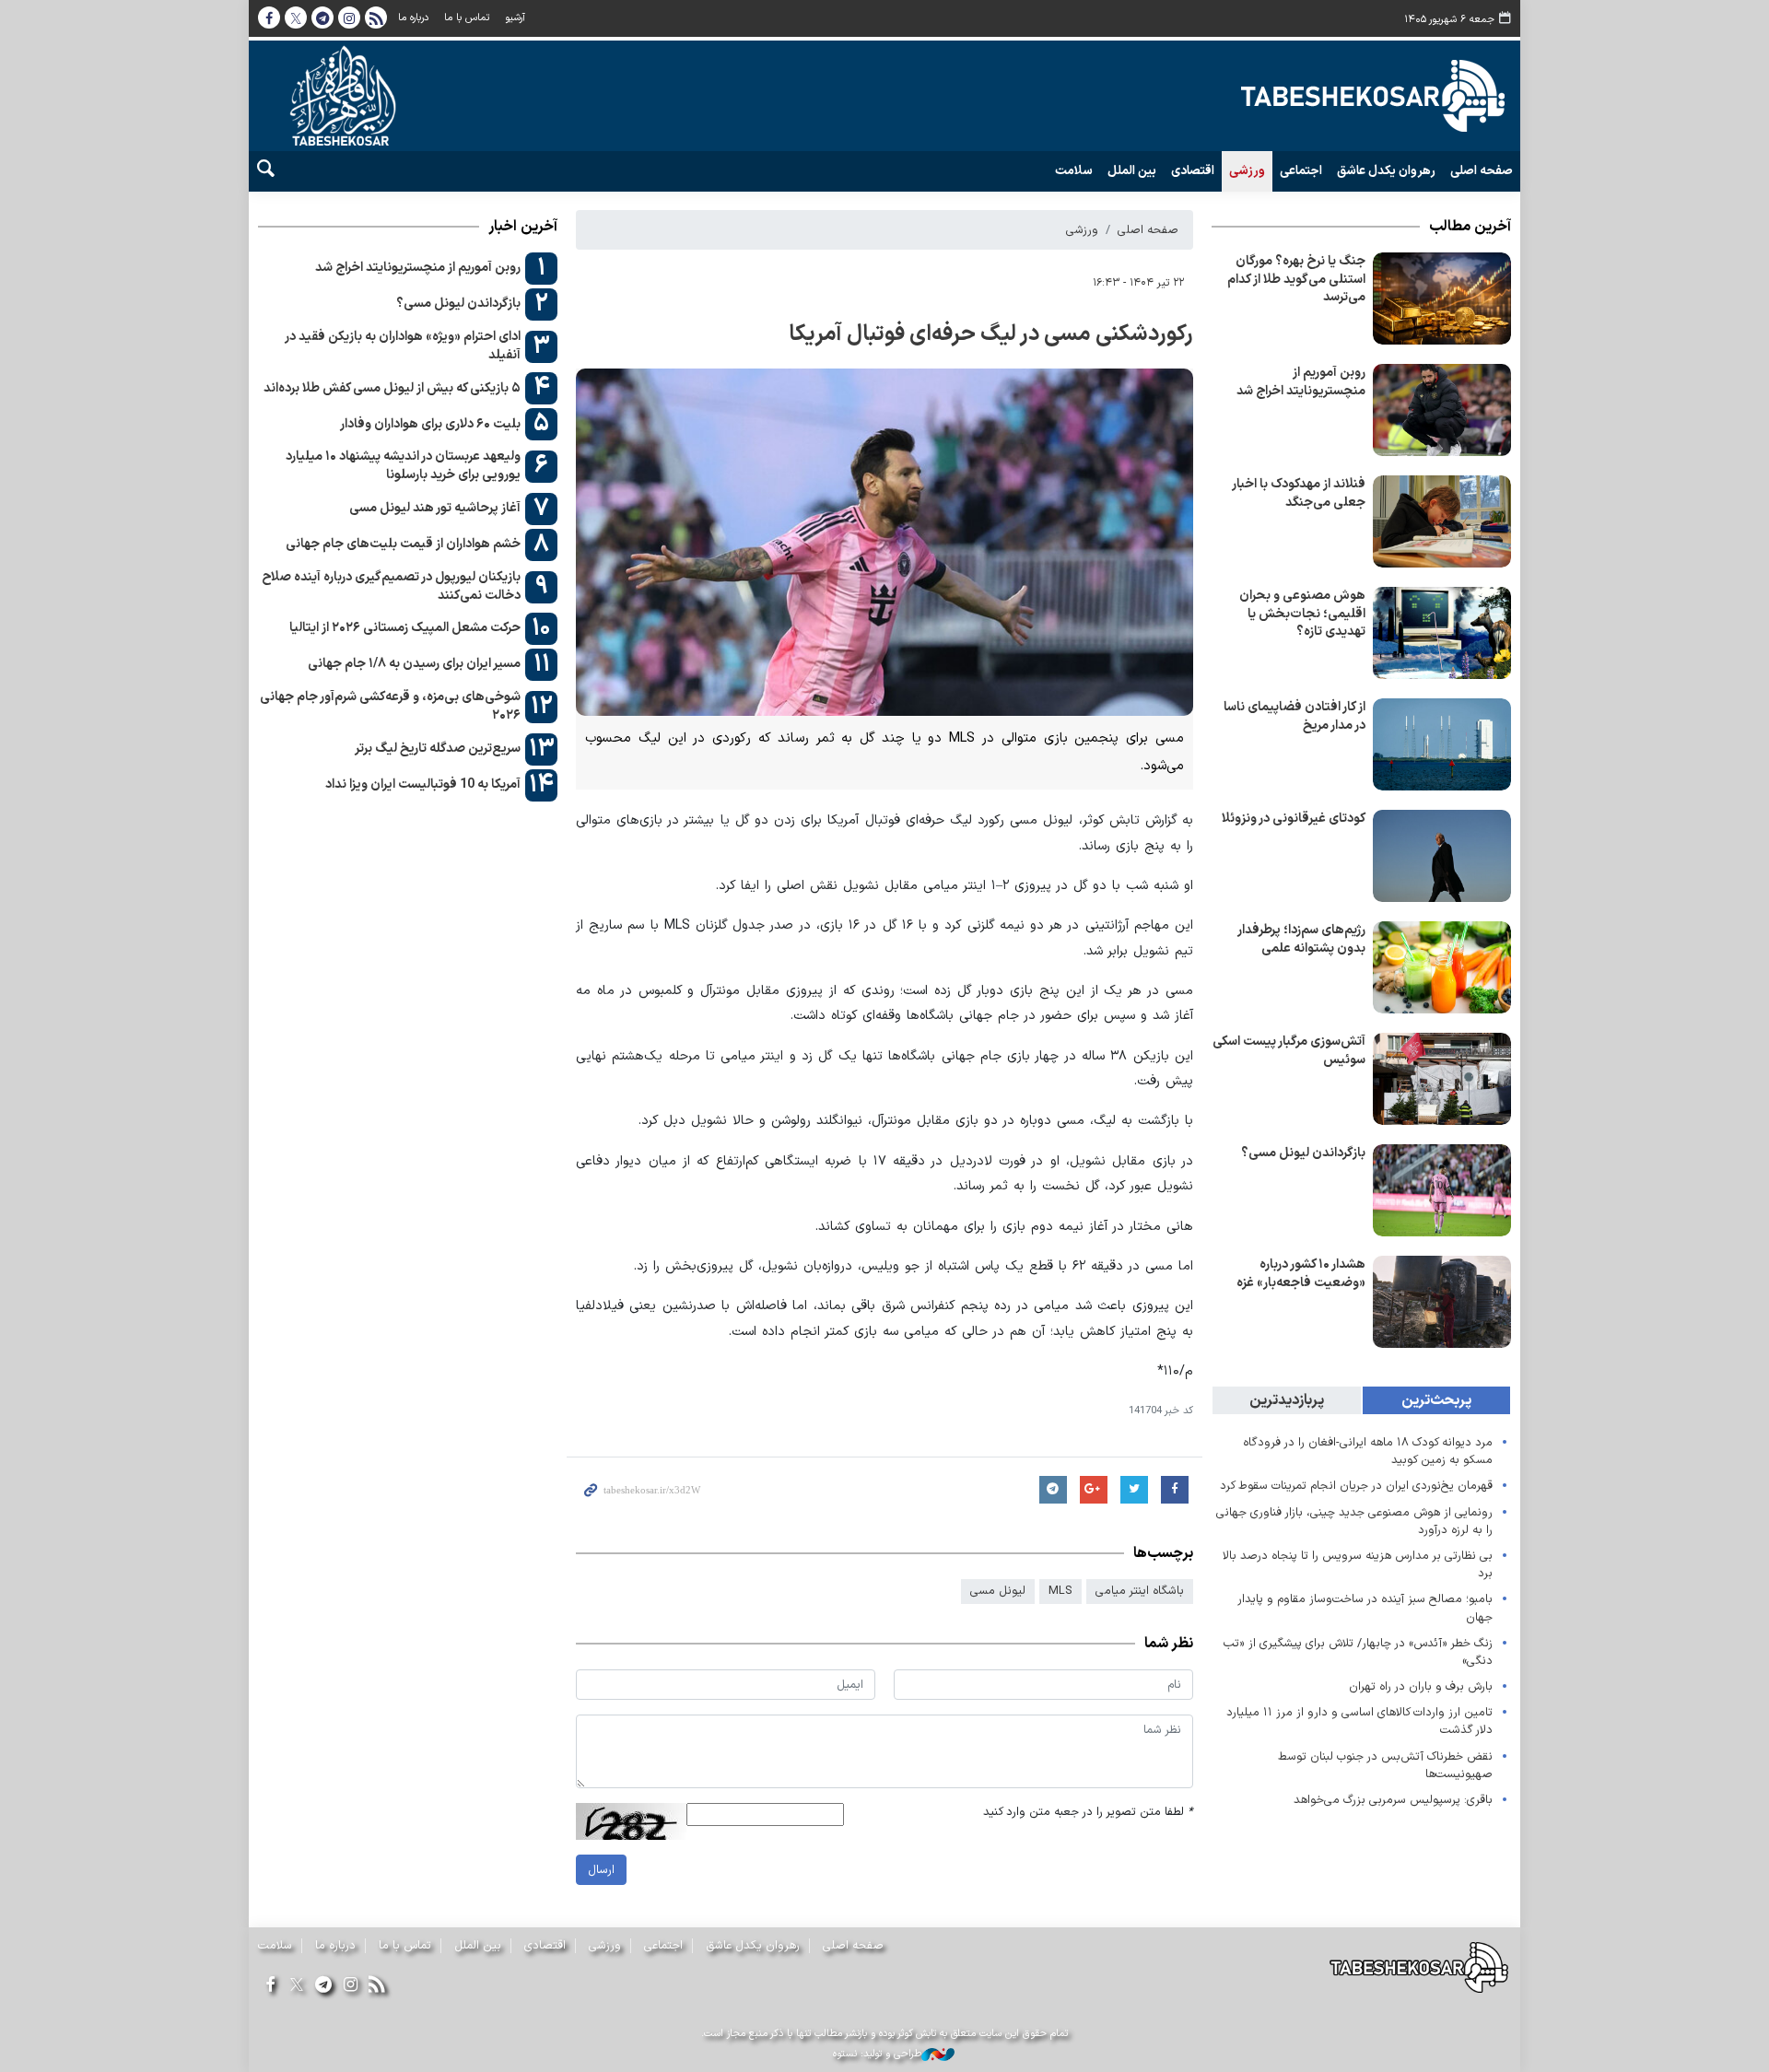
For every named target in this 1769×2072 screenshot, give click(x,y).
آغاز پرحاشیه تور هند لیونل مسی (435, 508)
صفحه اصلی (1482, 171)
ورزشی (1247, 171)
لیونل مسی (998, 1591)
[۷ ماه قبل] (1442, 410)
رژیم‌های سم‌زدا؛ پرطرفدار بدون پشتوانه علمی (1301, 939)
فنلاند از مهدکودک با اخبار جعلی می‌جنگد (1299, 493)
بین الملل (1132, 171)
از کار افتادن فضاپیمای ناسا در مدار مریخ (1295, 716)
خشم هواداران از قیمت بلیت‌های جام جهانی (403, 544)
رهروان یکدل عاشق (1386, 171)
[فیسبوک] (269, 1986)
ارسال (601, 1870)
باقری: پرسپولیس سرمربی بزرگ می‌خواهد (1393, 1800)
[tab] (1437, 1400)
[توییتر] (296, 1986)
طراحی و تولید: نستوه (877, 2054)
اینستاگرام (349, 18)
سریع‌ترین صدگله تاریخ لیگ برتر (438, 749)
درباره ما (413, 18)
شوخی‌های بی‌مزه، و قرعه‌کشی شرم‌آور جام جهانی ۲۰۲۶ (390, 706)
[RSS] (377, 1986)
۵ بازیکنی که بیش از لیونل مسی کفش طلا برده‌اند (392, 388)
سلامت (1074, 171)
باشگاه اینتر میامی (1140, 1591)
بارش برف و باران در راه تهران (1421, 1686)
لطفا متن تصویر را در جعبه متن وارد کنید (1088, 1812)
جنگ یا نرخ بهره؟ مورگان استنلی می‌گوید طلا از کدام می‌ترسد (1296, 279)
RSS (376, 18)
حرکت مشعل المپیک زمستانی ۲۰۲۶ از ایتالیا (405, 628)
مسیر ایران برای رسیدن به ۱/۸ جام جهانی (414, 664)
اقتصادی (1193, 171)
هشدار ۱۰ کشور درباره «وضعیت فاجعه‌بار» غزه (1301, 1274)
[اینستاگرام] (351, 1986)
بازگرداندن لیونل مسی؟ (1303, 1153)
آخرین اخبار (523, 227)
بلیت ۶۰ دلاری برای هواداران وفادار (430, 424)
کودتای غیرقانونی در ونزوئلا (1294, 819)
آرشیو (515, 18)
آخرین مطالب (1470, 227)
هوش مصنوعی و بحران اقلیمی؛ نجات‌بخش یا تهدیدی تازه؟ (1302, 614)
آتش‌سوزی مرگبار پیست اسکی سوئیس (1289, 1051)
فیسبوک (269, 18)
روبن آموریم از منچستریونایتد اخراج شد (1301, 382)
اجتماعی (1301, 171)
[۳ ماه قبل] (1442, 299)
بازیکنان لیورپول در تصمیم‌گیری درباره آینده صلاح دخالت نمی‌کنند (391, 586)
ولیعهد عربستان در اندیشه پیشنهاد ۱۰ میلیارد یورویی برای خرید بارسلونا (403, 466)
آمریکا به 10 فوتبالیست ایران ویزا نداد (423, 784)
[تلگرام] (323, 1986)
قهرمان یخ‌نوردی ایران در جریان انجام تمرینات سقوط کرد (1356, 1486)
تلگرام (322, 18)
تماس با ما (467, 18)
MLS (1060, 1591)
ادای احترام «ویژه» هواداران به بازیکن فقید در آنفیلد (403, 346)
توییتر (296, 18)
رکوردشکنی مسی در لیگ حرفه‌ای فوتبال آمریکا (991, 334)
